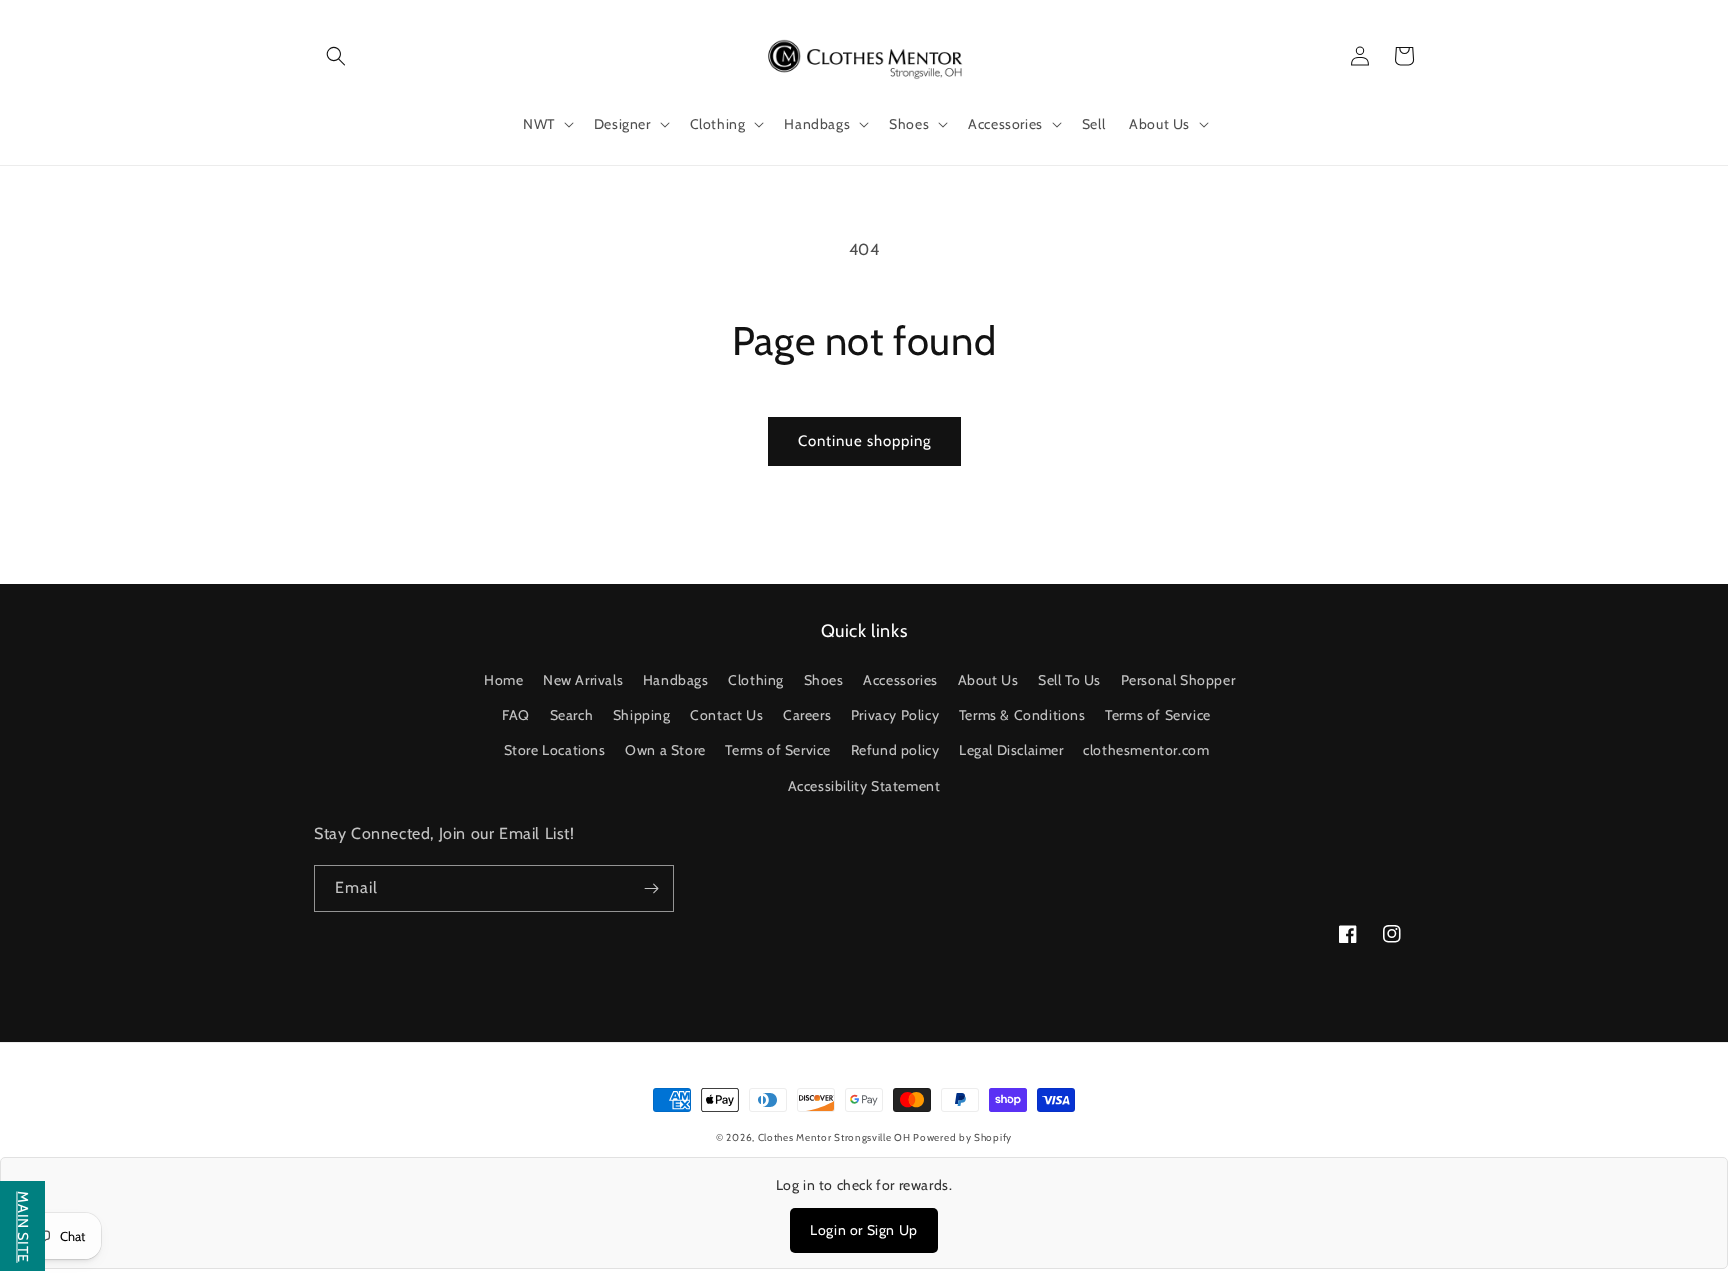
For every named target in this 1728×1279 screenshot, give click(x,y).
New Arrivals (583, 680)
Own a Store (665, 750)
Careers (807, 715)
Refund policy (895, 750)
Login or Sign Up (864, 1230)
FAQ (516, 715)
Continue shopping (864, 441)
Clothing (756, 680)
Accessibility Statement (864, 786)
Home (503, 680)
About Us (988, 680)
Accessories (900, 680)
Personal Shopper (1178, 680)
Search (572, 715)
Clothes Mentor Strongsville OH (836, 1137)
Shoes (824, 680)
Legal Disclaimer (1011, 750)
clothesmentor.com (1146, 750)
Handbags (676, 680)
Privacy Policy (895, 715)
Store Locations (555, 750)
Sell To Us (1069, 680)
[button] (336, 56)
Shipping (642, 715)
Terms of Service (1158, 715)
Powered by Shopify (962, 1137)
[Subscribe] (651, 888)
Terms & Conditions (1022, 715)
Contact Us (726, 715)
